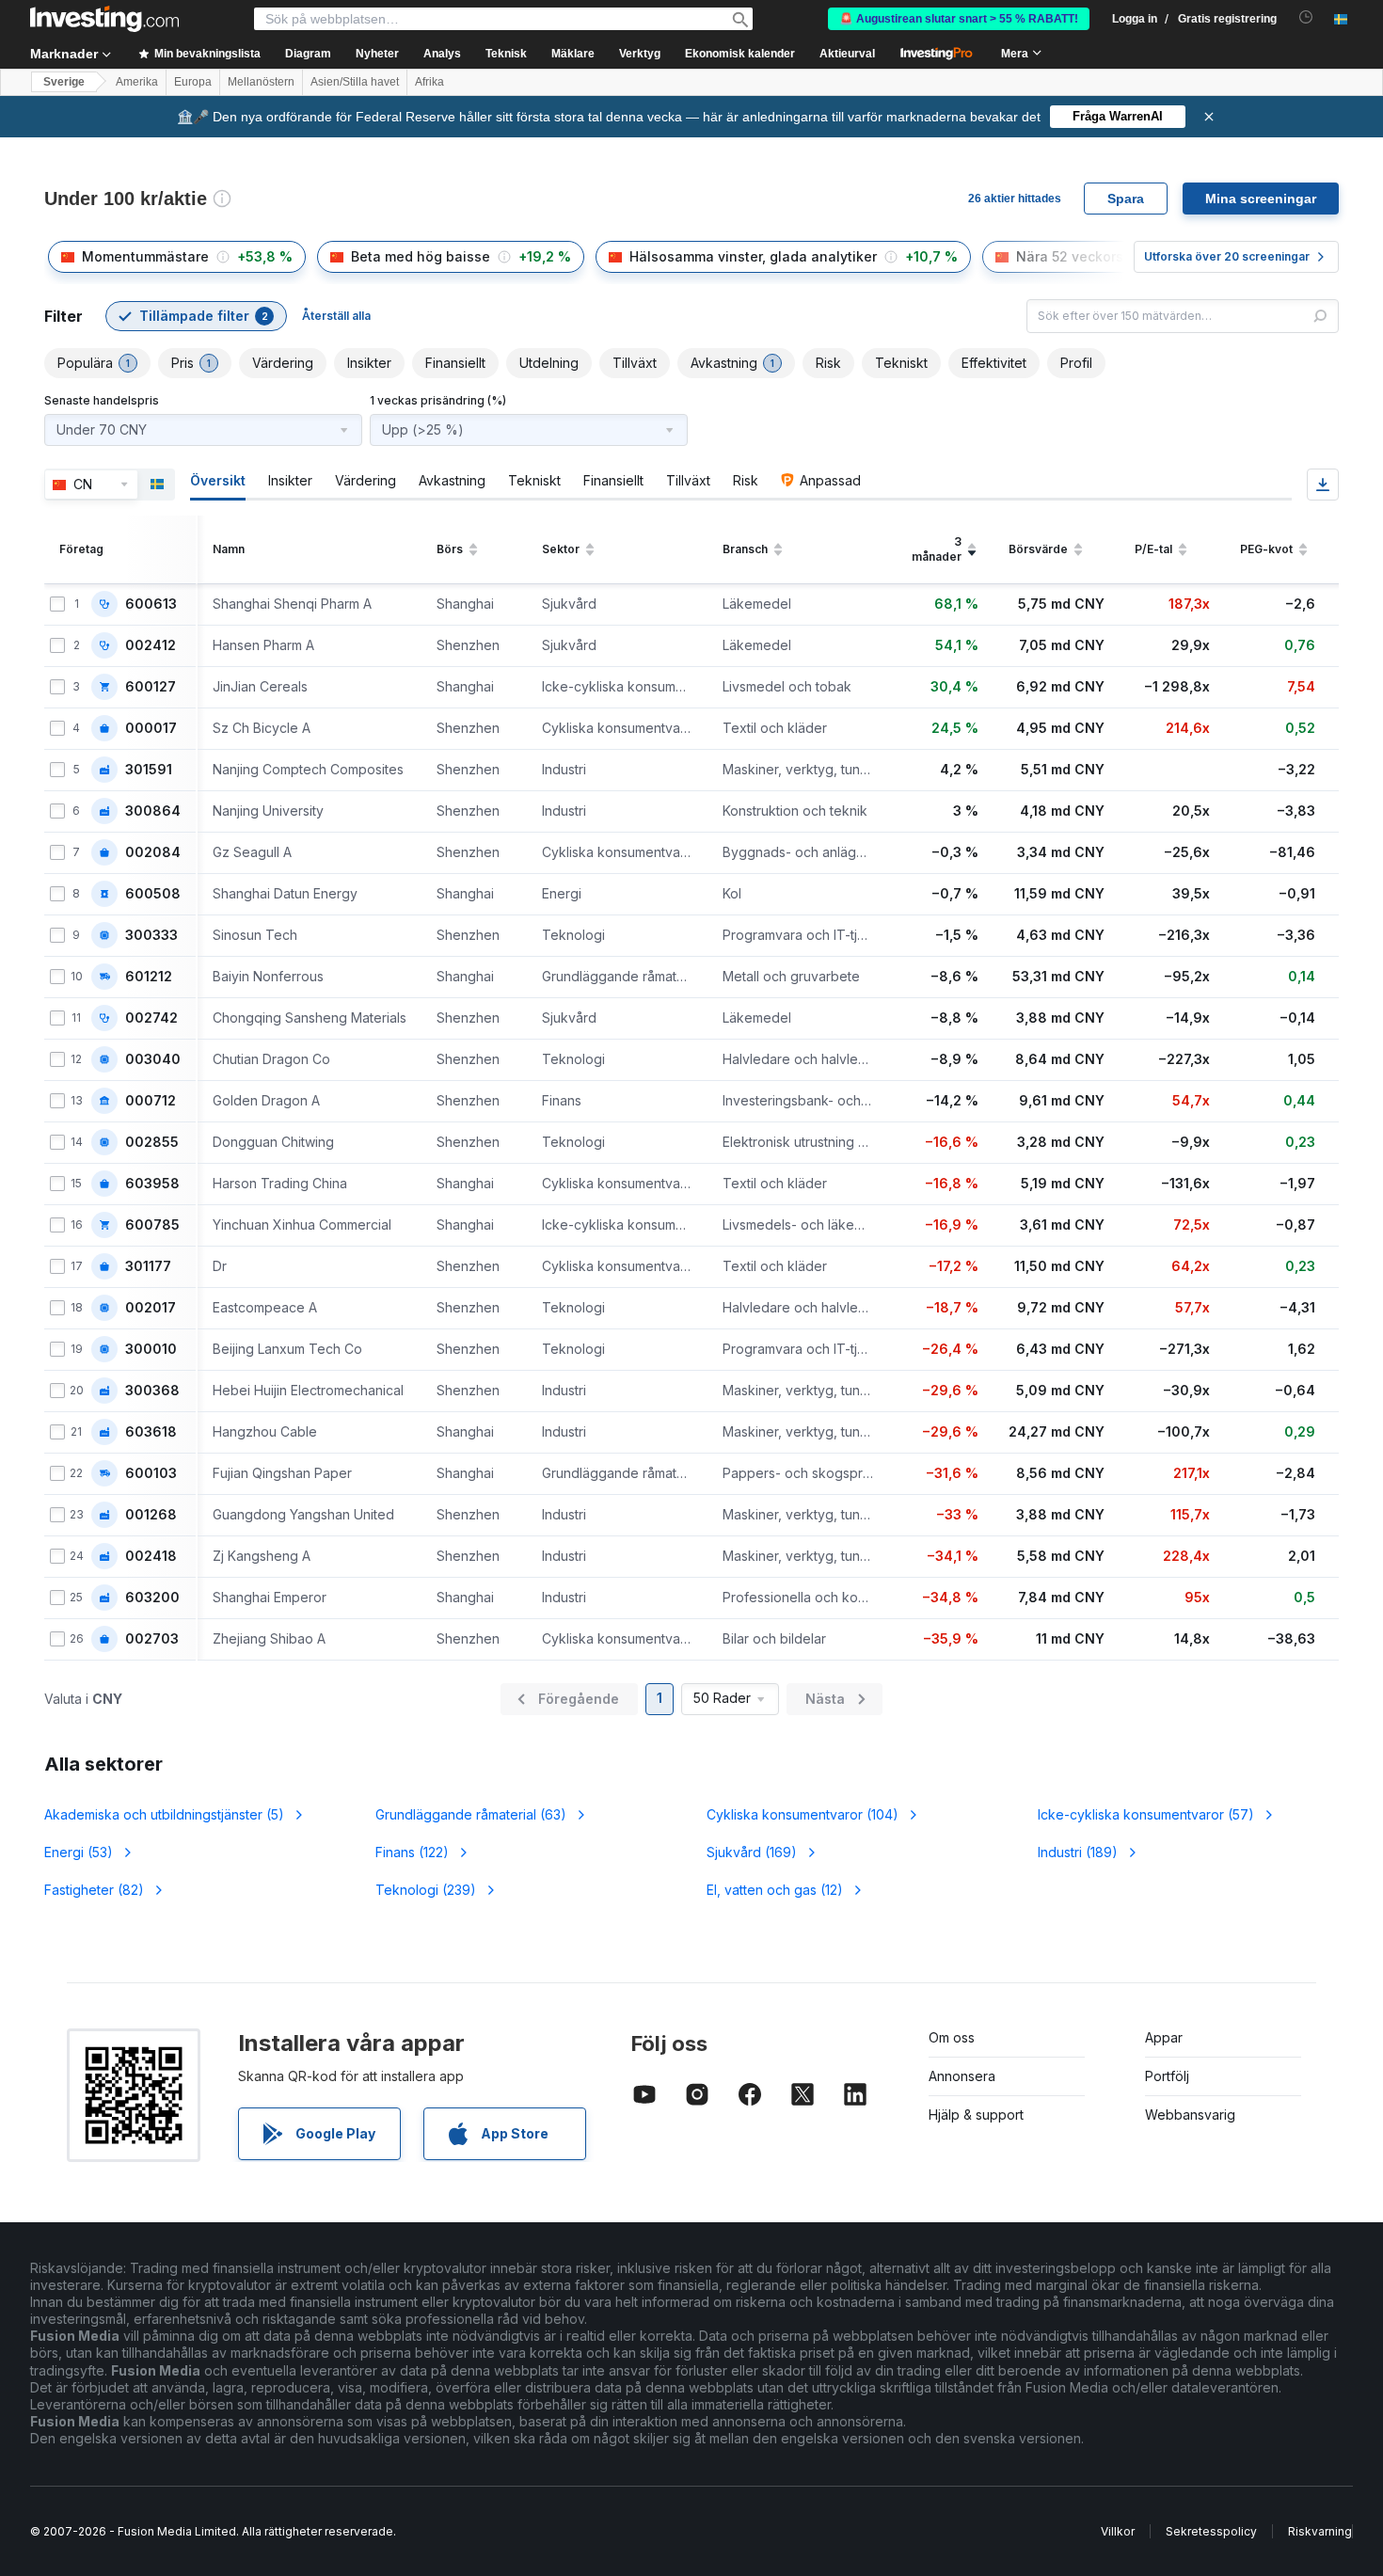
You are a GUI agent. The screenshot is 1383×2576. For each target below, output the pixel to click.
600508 (153, 894)
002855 (152, 1142)
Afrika (429, 82)
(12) (775, 1890)
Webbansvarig (1190, 2115)
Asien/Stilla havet (355, 82)
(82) (94, 1890)
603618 (151, 1432)
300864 (153, 811)
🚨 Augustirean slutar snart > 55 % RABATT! (959, 19)
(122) (412, 1852)
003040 (153, 1059)
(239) (426, 1890)
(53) (79, 1852)
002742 (151, 1018)
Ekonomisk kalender (740, 54)
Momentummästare (145, 256)
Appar (1164, 2037)
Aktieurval (847, 54)
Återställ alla (336, 316)
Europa (193, 82)
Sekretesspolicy (1211, 2531)
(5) (164, 1814)
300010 (151, 1349)
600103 (151, 1473)
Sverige (64, 82)
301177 (148, 1266)
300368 (152, 1391)
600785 (152, 1225)
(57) (1146, 1814)
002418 (151, 1556)
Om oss (952, 2037)
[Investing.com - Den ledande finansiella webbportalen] (104, 19)
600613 (151, 604)
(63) (471, 1814)
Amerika (137, 82)
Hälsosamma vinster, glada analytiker (753, 256)
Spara (1126, 199)
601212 (149, 977)
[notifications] (1306, 17)
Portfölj (1167, 2076)
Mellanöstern (261, 82)
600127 (151, 687)
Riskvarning (1320, 2531)
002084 (153, 852)
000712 (151, 1101)
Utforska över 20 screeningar (1227, 256)
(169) (752, 1852)
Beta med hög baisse (421, 256)
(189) (1078, 1852)
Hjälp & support (976, 2115)
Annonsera (962, 2076)
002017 (151, 1308)
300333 (151, 935)
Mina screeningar (1261, 199)
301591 (149, 770)
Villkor (1118, 2531)
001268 (151, 1515)
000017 (151, 728)
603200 (152, 1598)
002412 (151, 645)
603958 (152, 1184)
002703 (152, 1639)
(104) (803, 1814)
